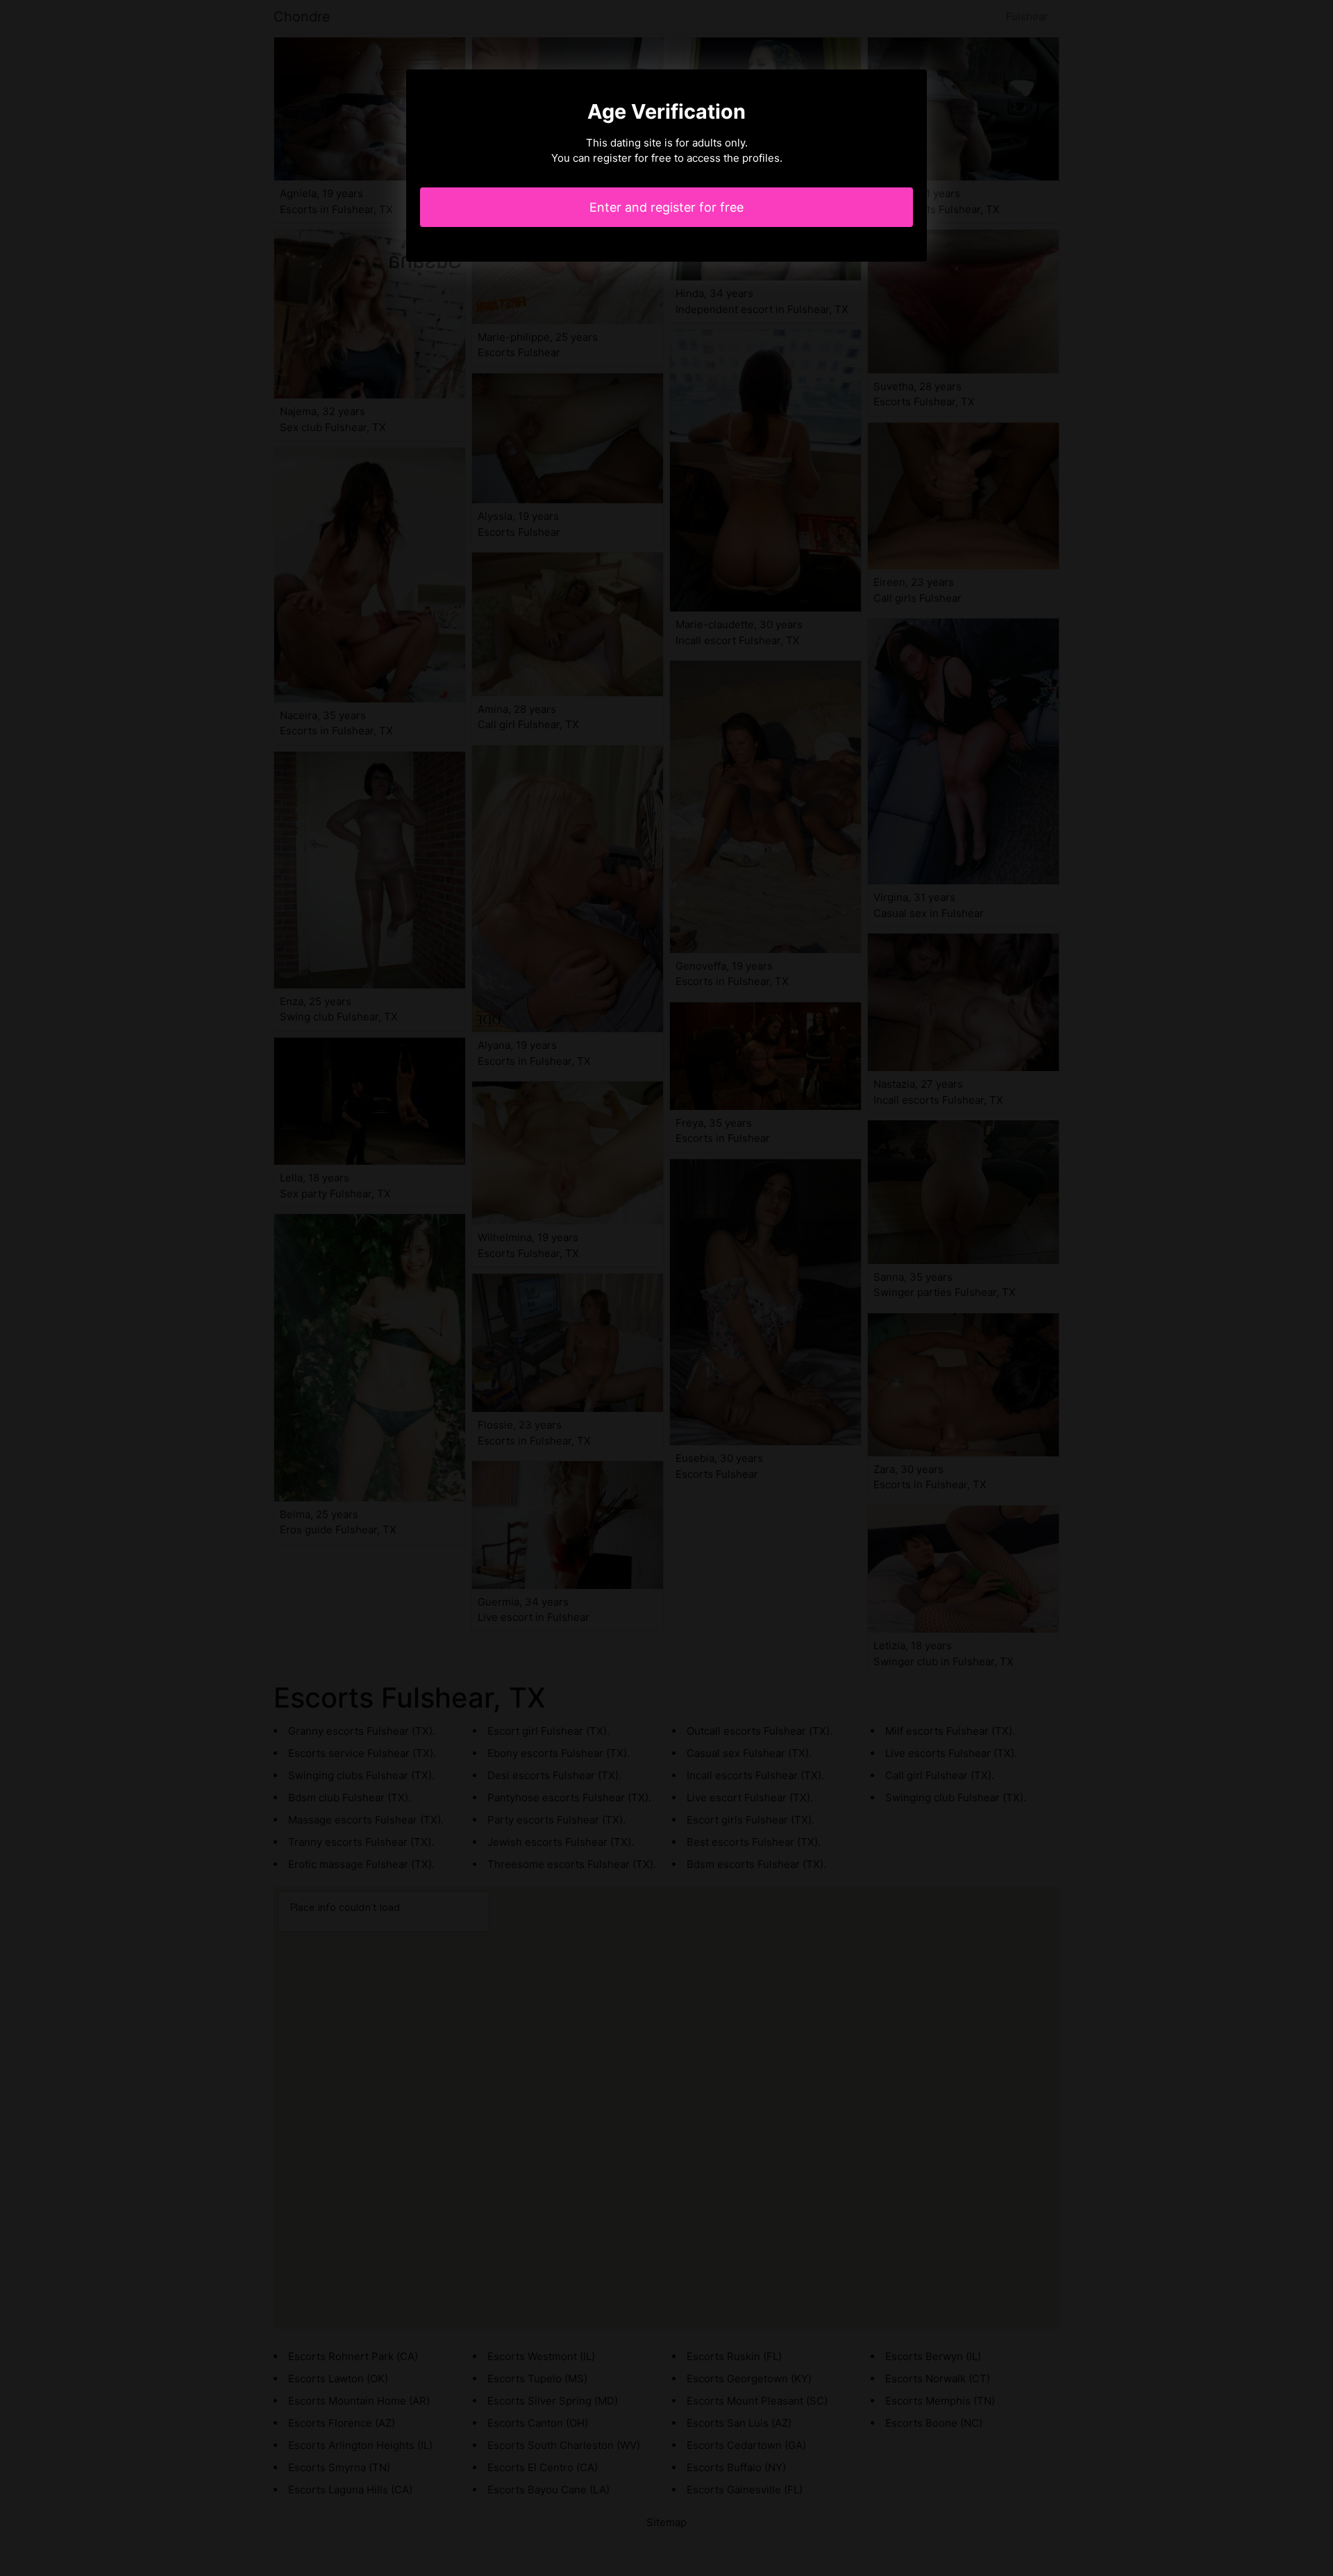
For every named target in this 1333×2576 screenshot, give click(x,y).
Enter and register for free (666, 207)
